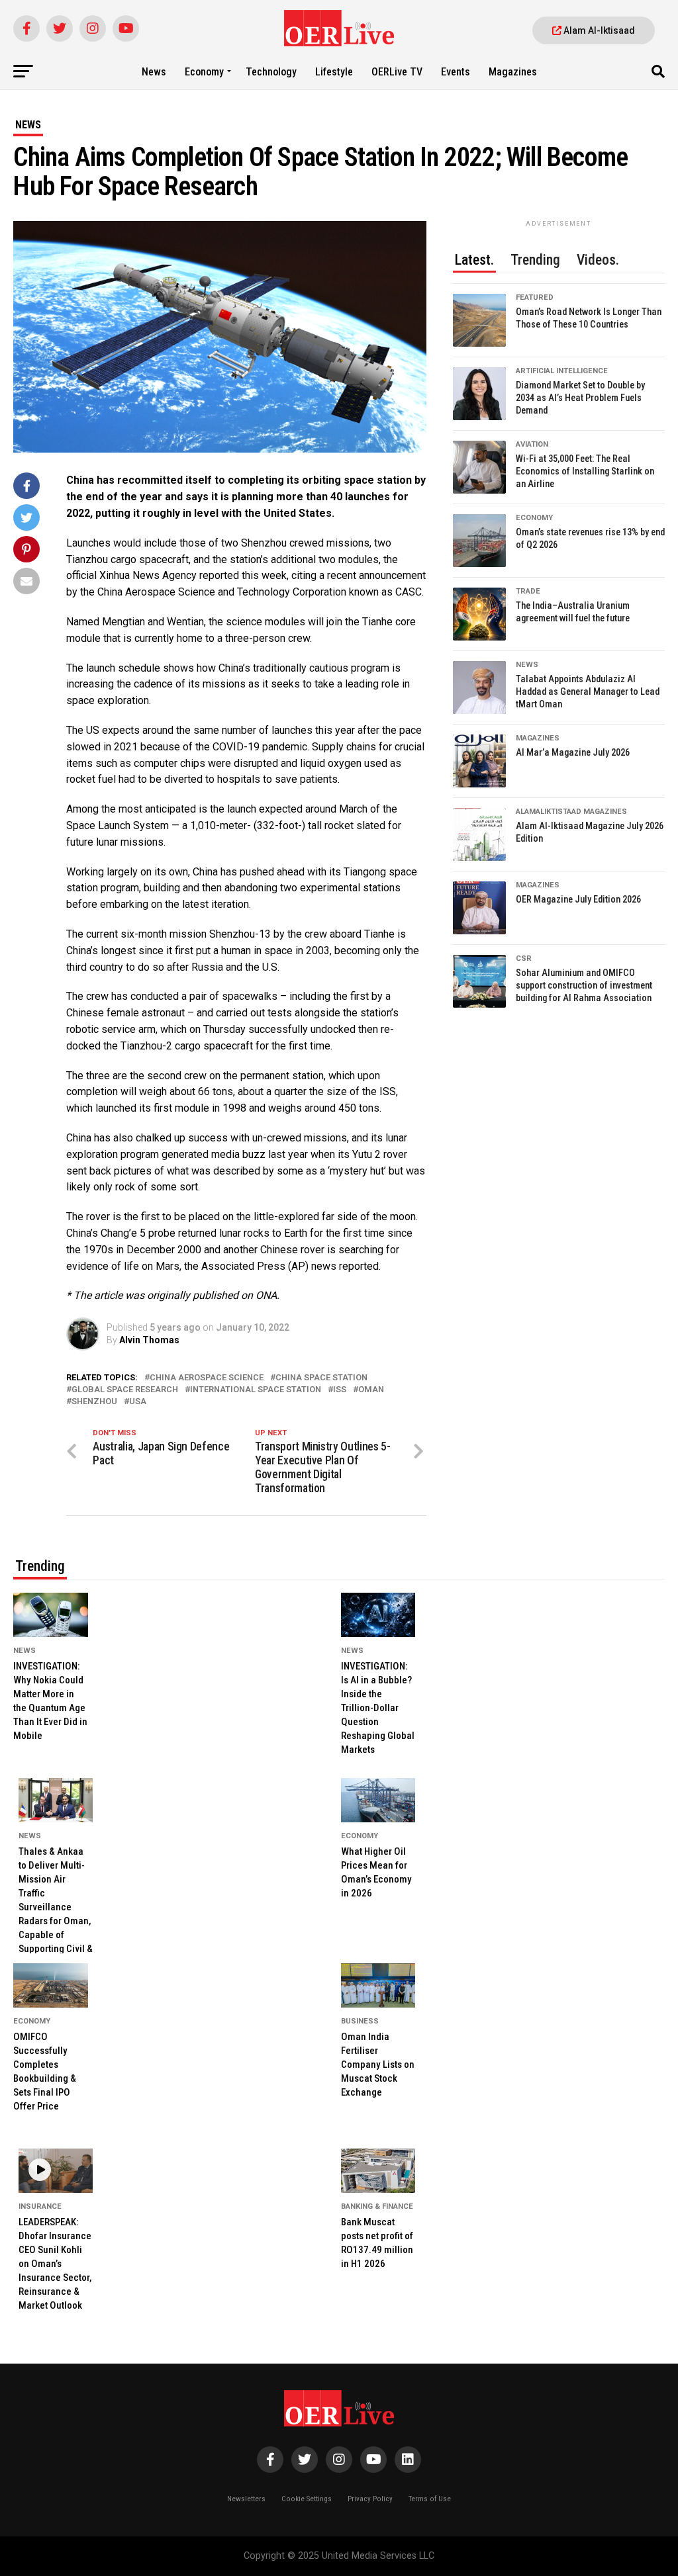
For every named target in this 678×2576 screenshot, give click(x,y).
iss (340, 1390)
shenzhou (94, 1402)
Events (456, 72)
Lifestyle (334, 72)
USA (138, 1402)
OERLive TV (397, 72)
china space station (321, 1378)
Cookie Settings (307, 2499)
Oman (371, 1390)
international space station (256, 1390)
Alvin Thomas (149, 1340)
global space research (125, 1390)
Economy (204, 72)
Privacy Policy (370, 2499)
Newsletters (246, 2499)
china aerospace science (207, 1378)
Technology (271, 72)
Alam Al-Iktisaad (598, 30)
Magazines (513, 72)
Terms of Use (430, 2499)
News (154, 72)
